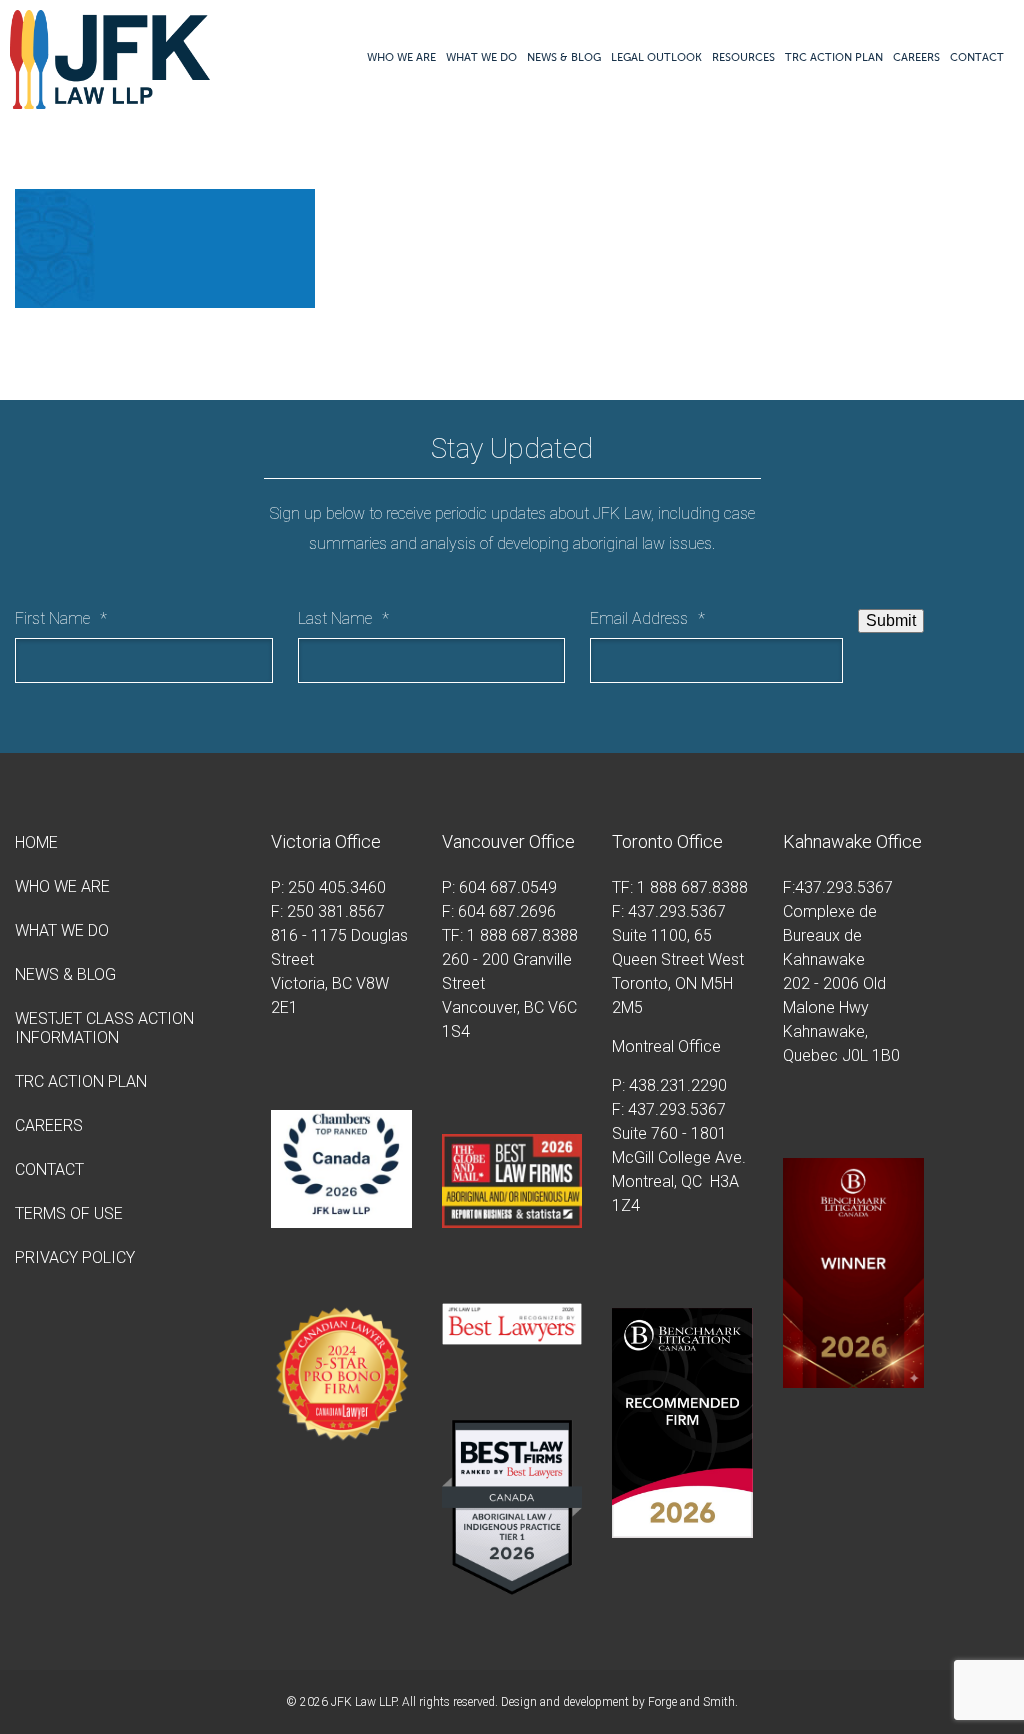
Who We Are (401, 57)
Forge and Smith (691, 1702)
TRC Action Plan (834, 57)
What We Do (481, 57)
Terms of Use (69, 1213)
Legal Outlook (656, 57)
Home (36, 842)
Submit (891, 620)
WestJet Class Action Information (104, 1028)
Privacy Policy (75, 1257)
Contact (977, 57)
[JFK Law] (110, 99)
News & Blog (564, 57)
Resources (743, 57)
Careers (916, 57)
